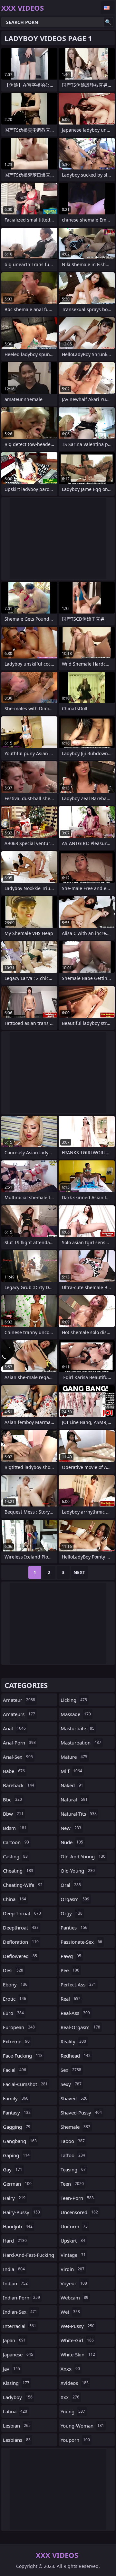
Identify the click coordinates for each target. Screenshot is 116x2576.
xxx (70, 2397)
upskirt (73, 2241)
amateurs (19, 1714)
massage (76, 1714)
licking (74, 1700)
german (17, 2184)
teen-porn (77, 2198)
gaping (16, 2155)
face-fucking (23, 2056)
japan (14, 2340)
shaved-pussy (81, 2113)
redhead (76, 2056)
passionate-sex (81, 1942)
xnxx (70, 2369)
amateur (19, 1700)
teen (72, 2184)
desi (13, 1970)
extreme (16, 2041)
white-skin (78, 2354)
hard (15, 2241)
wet (70, 2312)
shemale (75, 2127)
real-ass (75, 2013)
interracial (19, 2326)
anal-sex (18, 1757)
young (73, 2411)
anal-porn (19, 1743)
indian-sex (20, 2312)
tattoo (73, 2155)
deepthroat (21, 1928)
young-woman (82, 2426)
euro (13, 2013)
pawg (71, 1956)
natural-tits (79, 1814)
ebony (15, 1984)
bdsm (15, 1828)
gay (13, 2169)
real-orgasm (80, 2027)
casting (15, 1856)
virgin (72, 2269)
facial (15, 2070)
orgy (72, 1913)
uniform (74, 2226)
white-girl (77, 2340)
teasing (73, 2169)
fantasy (17, 2113)
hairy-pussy (21, 2212)
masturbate (77, 1728)
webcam (74, 2298)
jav (11, 2369)
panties (74, 1928)
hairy (14, 2198)
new (71, 1828)
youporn (75, 2440)
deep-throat (22, 1913)
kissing (16, 2383)
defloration (21, 1942)
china (15, 1899)
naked (72, 1785)
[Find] (108, 22)
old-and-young (83, 1856)
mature (74, 1757)
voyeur (74, 2283)
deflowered (20, 1956)
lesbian (17, 2426)
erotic (15, 1999)
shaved (74, 2098)
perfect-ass (78, 1984)
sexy (71, 2084)
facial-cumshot (25, 2084)
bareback (19, 1785)
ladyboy (18, 2397)
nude (72, 1842)
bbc (12, 1799)
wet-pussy (77, 2326)
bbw (13, 1814)
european (19, 2027)
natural (74, 1799)
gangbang (20, 2141)
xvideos (75, 2383)
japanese (18, 2354)
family (16, 2098)
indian (15, 2283)
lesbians (17, 2440)
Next (79, 1572)
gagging (17, 2127)
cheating (18, 1871)
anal (14, 1728)
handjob (18, 2226)
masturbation (81, 1743)
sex (71, 2070)
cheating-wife (23, 1885)
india (14, 2269)
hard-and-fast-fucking (29, 2256)
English (108, 8)
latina (15, 2411)
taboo (73, 2141)
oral (71, 1885)
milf (71, 1771)
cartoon (16, 1842)
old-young (78, 1871)
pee (70, 1970)
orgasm (75, 1899)
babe (14, 1771)
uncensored (79, 2212)
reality (73, 2041)
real (71, 1999)
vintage (73, 2255)
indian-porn (21, 2298)
